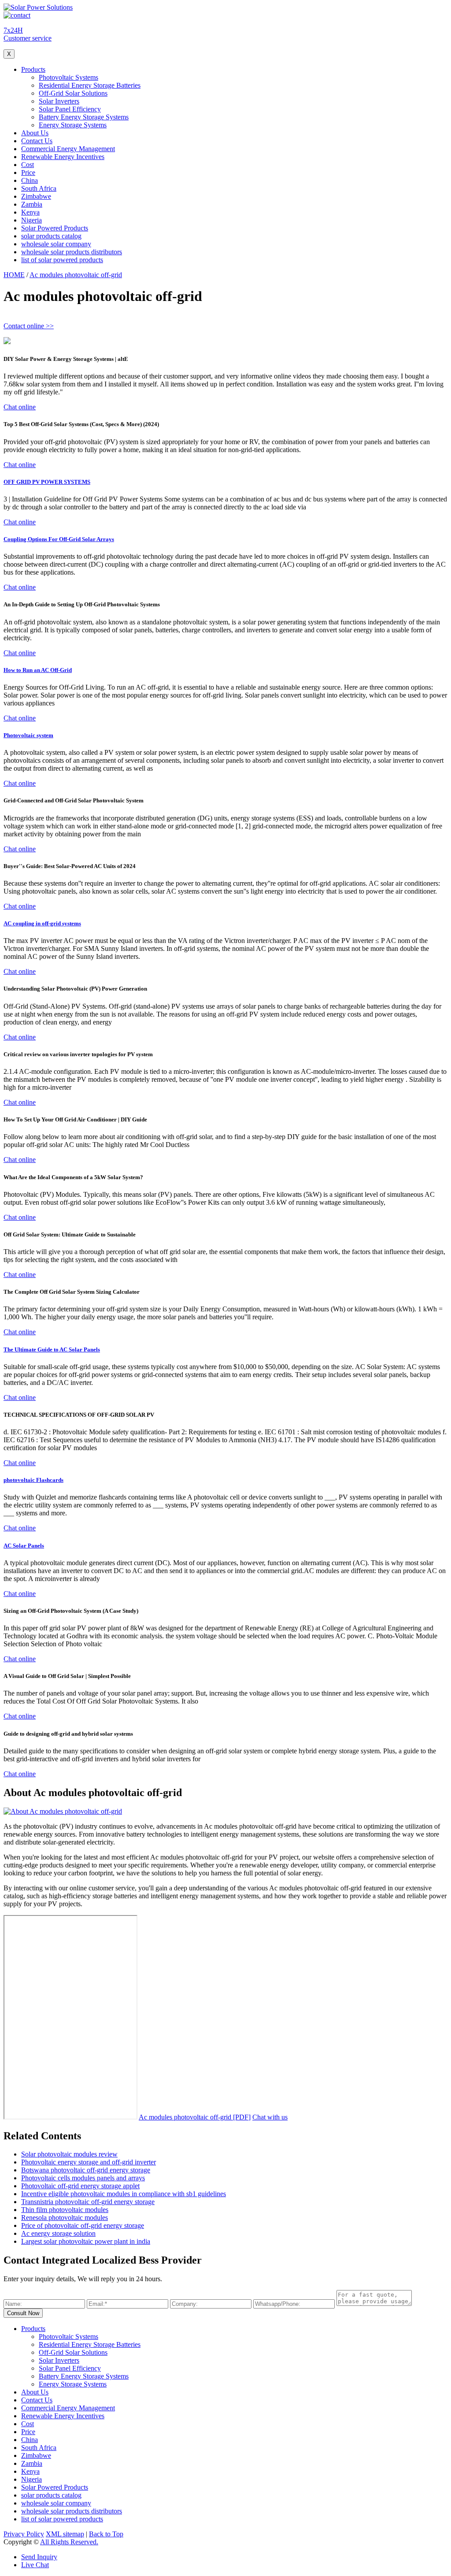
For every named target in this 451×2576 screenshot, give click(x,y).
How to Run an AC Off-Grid (38, 670)
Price (28, 173)
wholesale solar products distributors (72, 252)
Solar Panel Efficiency (70, 109)
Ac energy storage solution (58, 2233)
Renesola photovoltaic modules (65, 2218)
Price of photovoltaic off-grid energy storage (83, 2225)
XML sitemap (65, 2534)
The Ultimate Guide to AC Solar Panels (52, 1349)
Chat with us (270, 2117)
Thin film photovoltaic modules (65, 2210)
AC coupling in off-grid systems (42, 923)
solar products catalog (51, 236)
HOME (14, 275)
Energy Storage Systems (73, 125)
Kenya (30, 212)
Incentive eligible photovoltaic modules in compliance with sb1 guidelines (124, 2194)
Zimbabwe (36, 196)
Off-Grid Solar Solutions (73, 93)
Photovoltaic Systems (68, 77)
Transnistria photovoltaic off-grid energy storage (88, 2202)
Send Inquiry (39, 2557)
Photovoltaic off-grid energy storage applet (80, 2186)
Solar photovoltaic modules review (69, 2154)
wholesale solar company (56, 244)
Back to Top (106, 2534)
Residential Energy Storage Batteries (90, 85)
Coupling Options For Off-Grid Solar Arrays (59, 539)
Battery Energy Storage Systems (84, 117)
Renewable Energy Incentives (63, 157)
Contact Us (37, 141)
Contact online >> (29, 326)
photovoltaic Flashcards (33, 1480)
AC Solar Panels (24, 1546)
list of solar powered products (62, 260)
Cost (28, 165)
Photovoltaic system (28, 735)
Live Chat (35, 2565)
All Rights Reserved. (69, 2542)
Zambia (32, 204)
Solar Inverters (59, 101)
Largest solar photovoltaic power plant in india (86, 2241)
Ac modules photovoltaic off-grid (76, 275)
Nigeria (31, 220)
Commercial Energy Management (68, 149)
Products (33, 69)
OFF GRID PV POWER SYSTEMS (47, 482)
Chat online (20, 407)
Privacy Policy (24, 2534)
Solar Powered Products (55, 228)
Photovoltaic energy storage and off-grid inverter (89, 2162)
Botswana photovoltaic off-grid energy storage (86, 2170)
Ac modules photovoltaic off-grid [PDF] (195, 2117)
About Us (35, 133)
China (30, 180)
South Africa (39, 188)
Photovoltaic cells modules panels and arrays (83, 2178)
